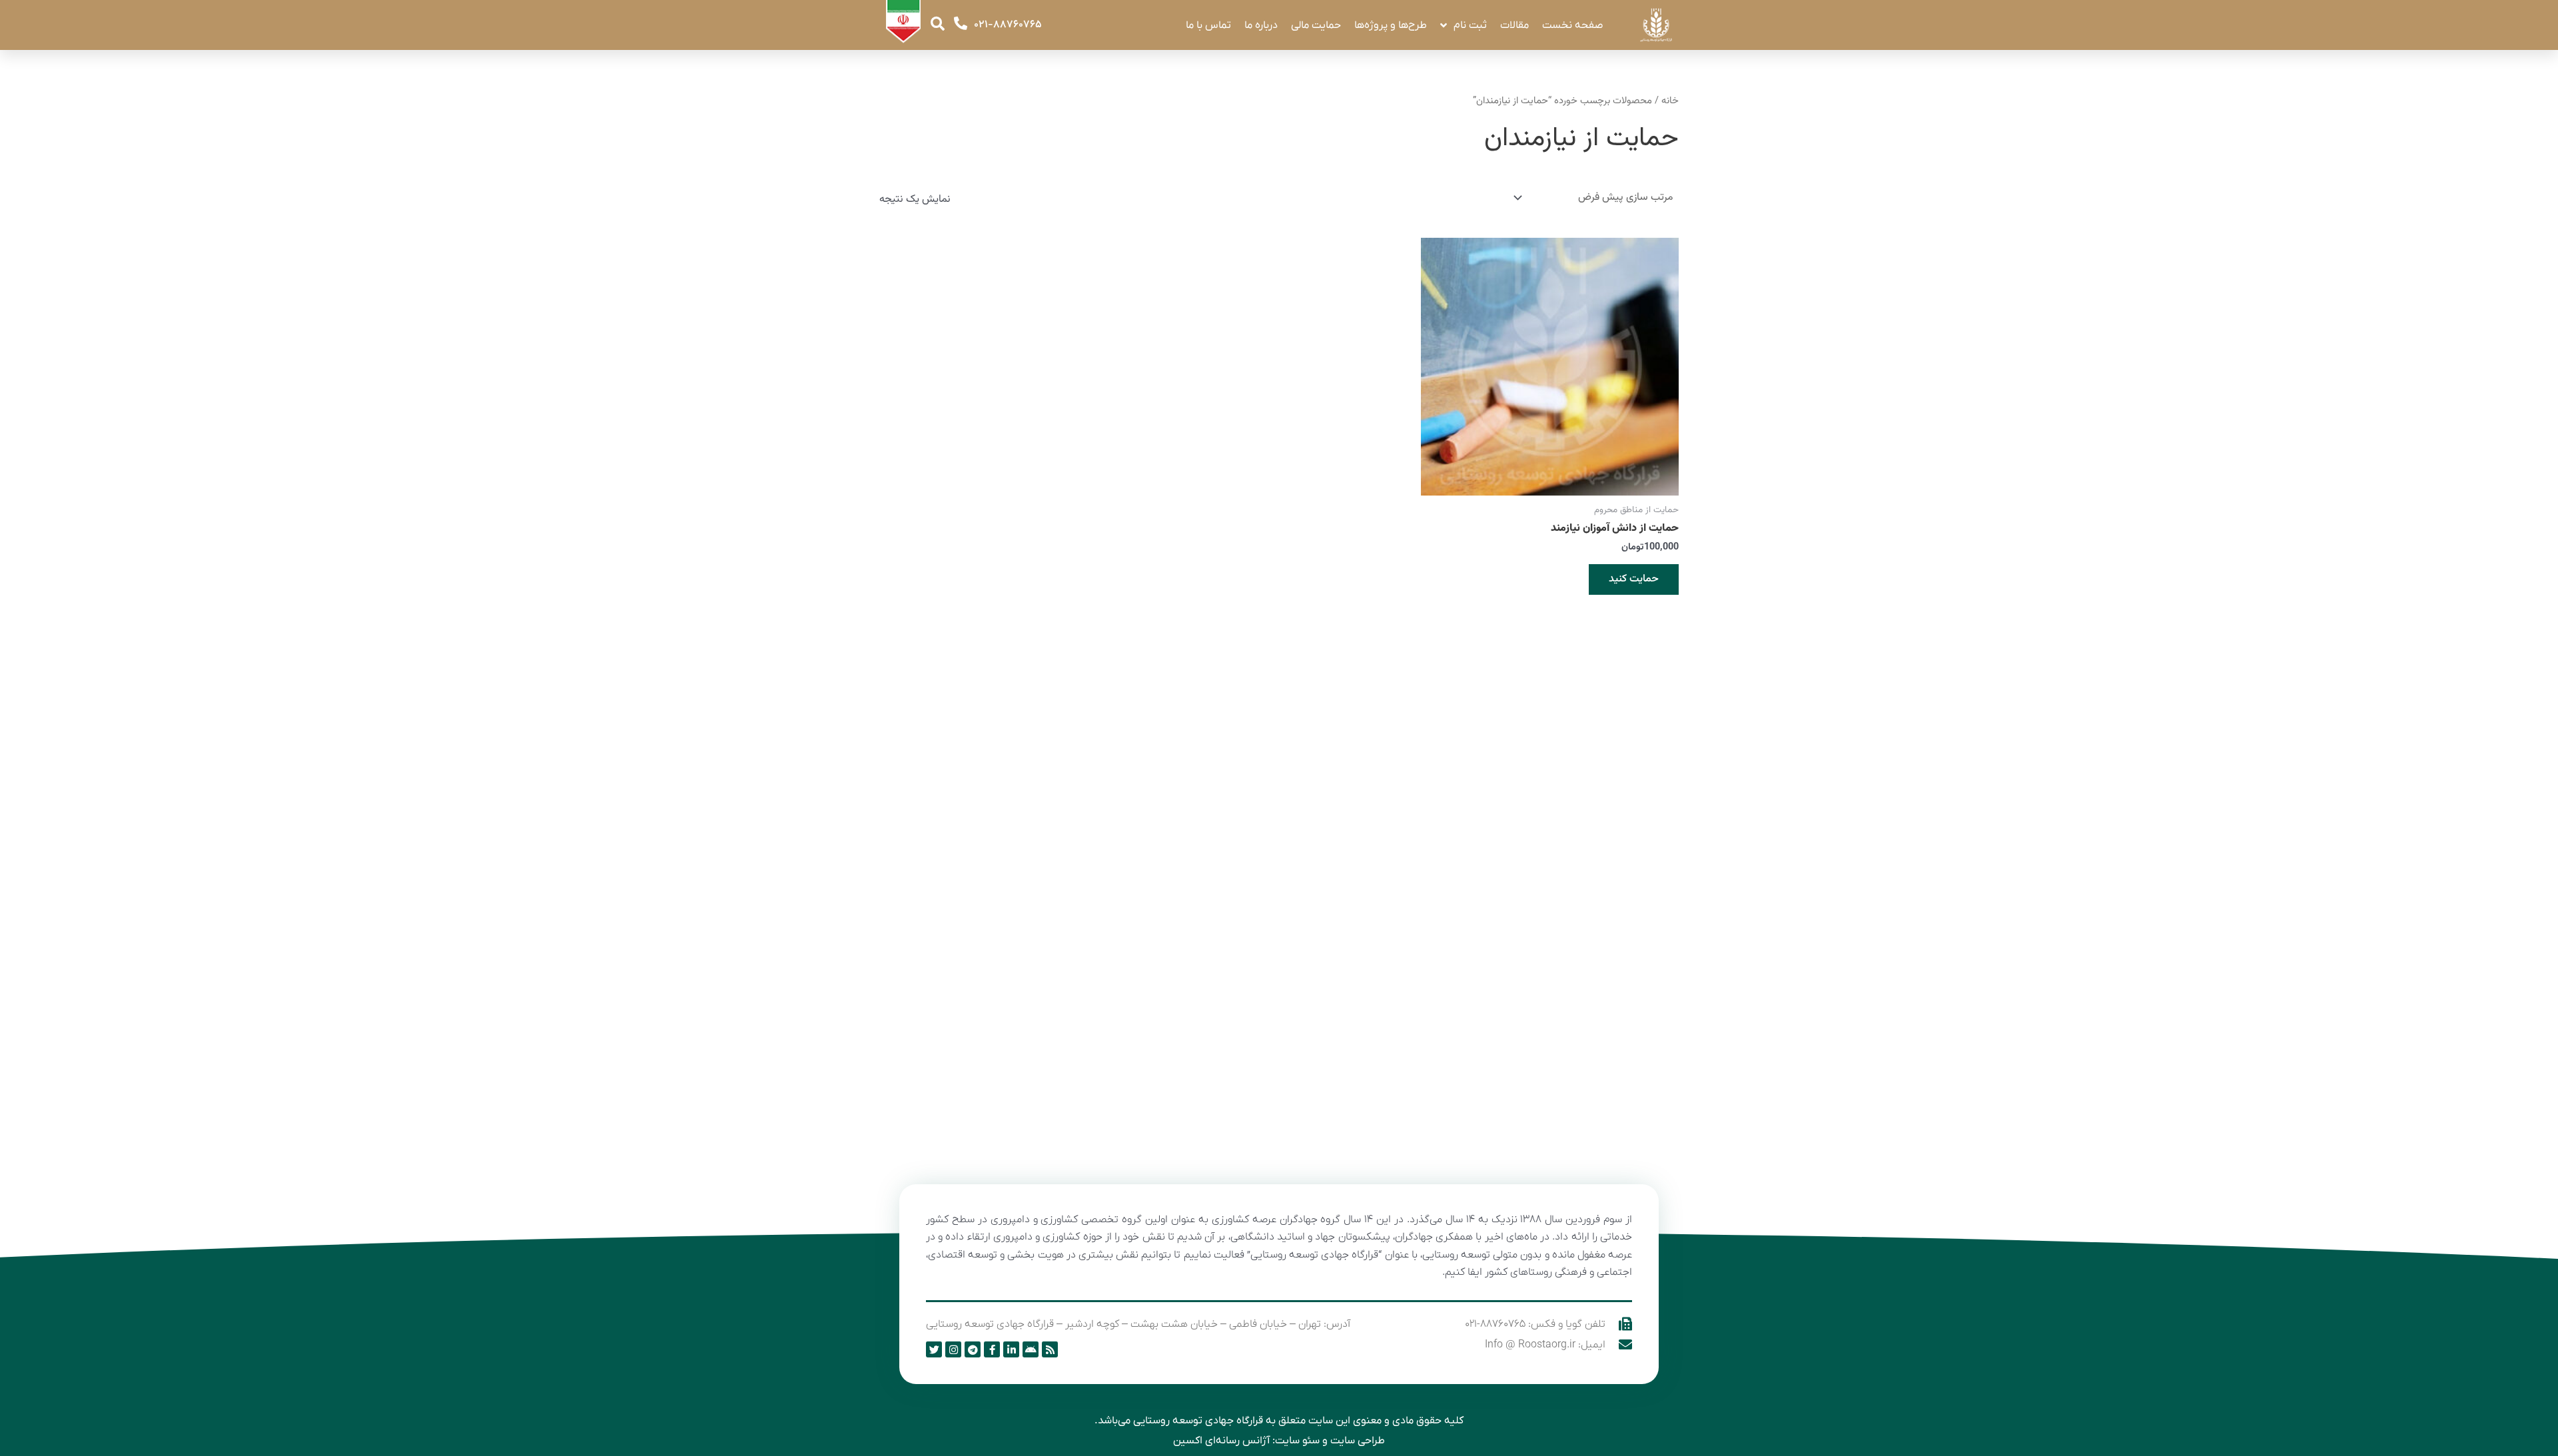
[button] (938, 24)
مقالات (1514, 25)
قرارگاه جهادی (1234, 1421)
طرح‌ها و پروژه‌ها (1391, 25)
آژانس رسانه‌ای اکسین (1221, 1441)
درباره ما (1261, 25)
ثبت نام (1470, 25)
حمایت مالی (1316, 25)
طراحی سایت (1358, 1441)
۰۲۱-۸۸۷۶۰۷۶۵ (1008, 25)
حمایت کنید (1634, 579)
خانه (1670, 101)
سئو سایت (1297, 1441)
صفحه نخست (1572, 25)
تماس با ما (1208, 25)
